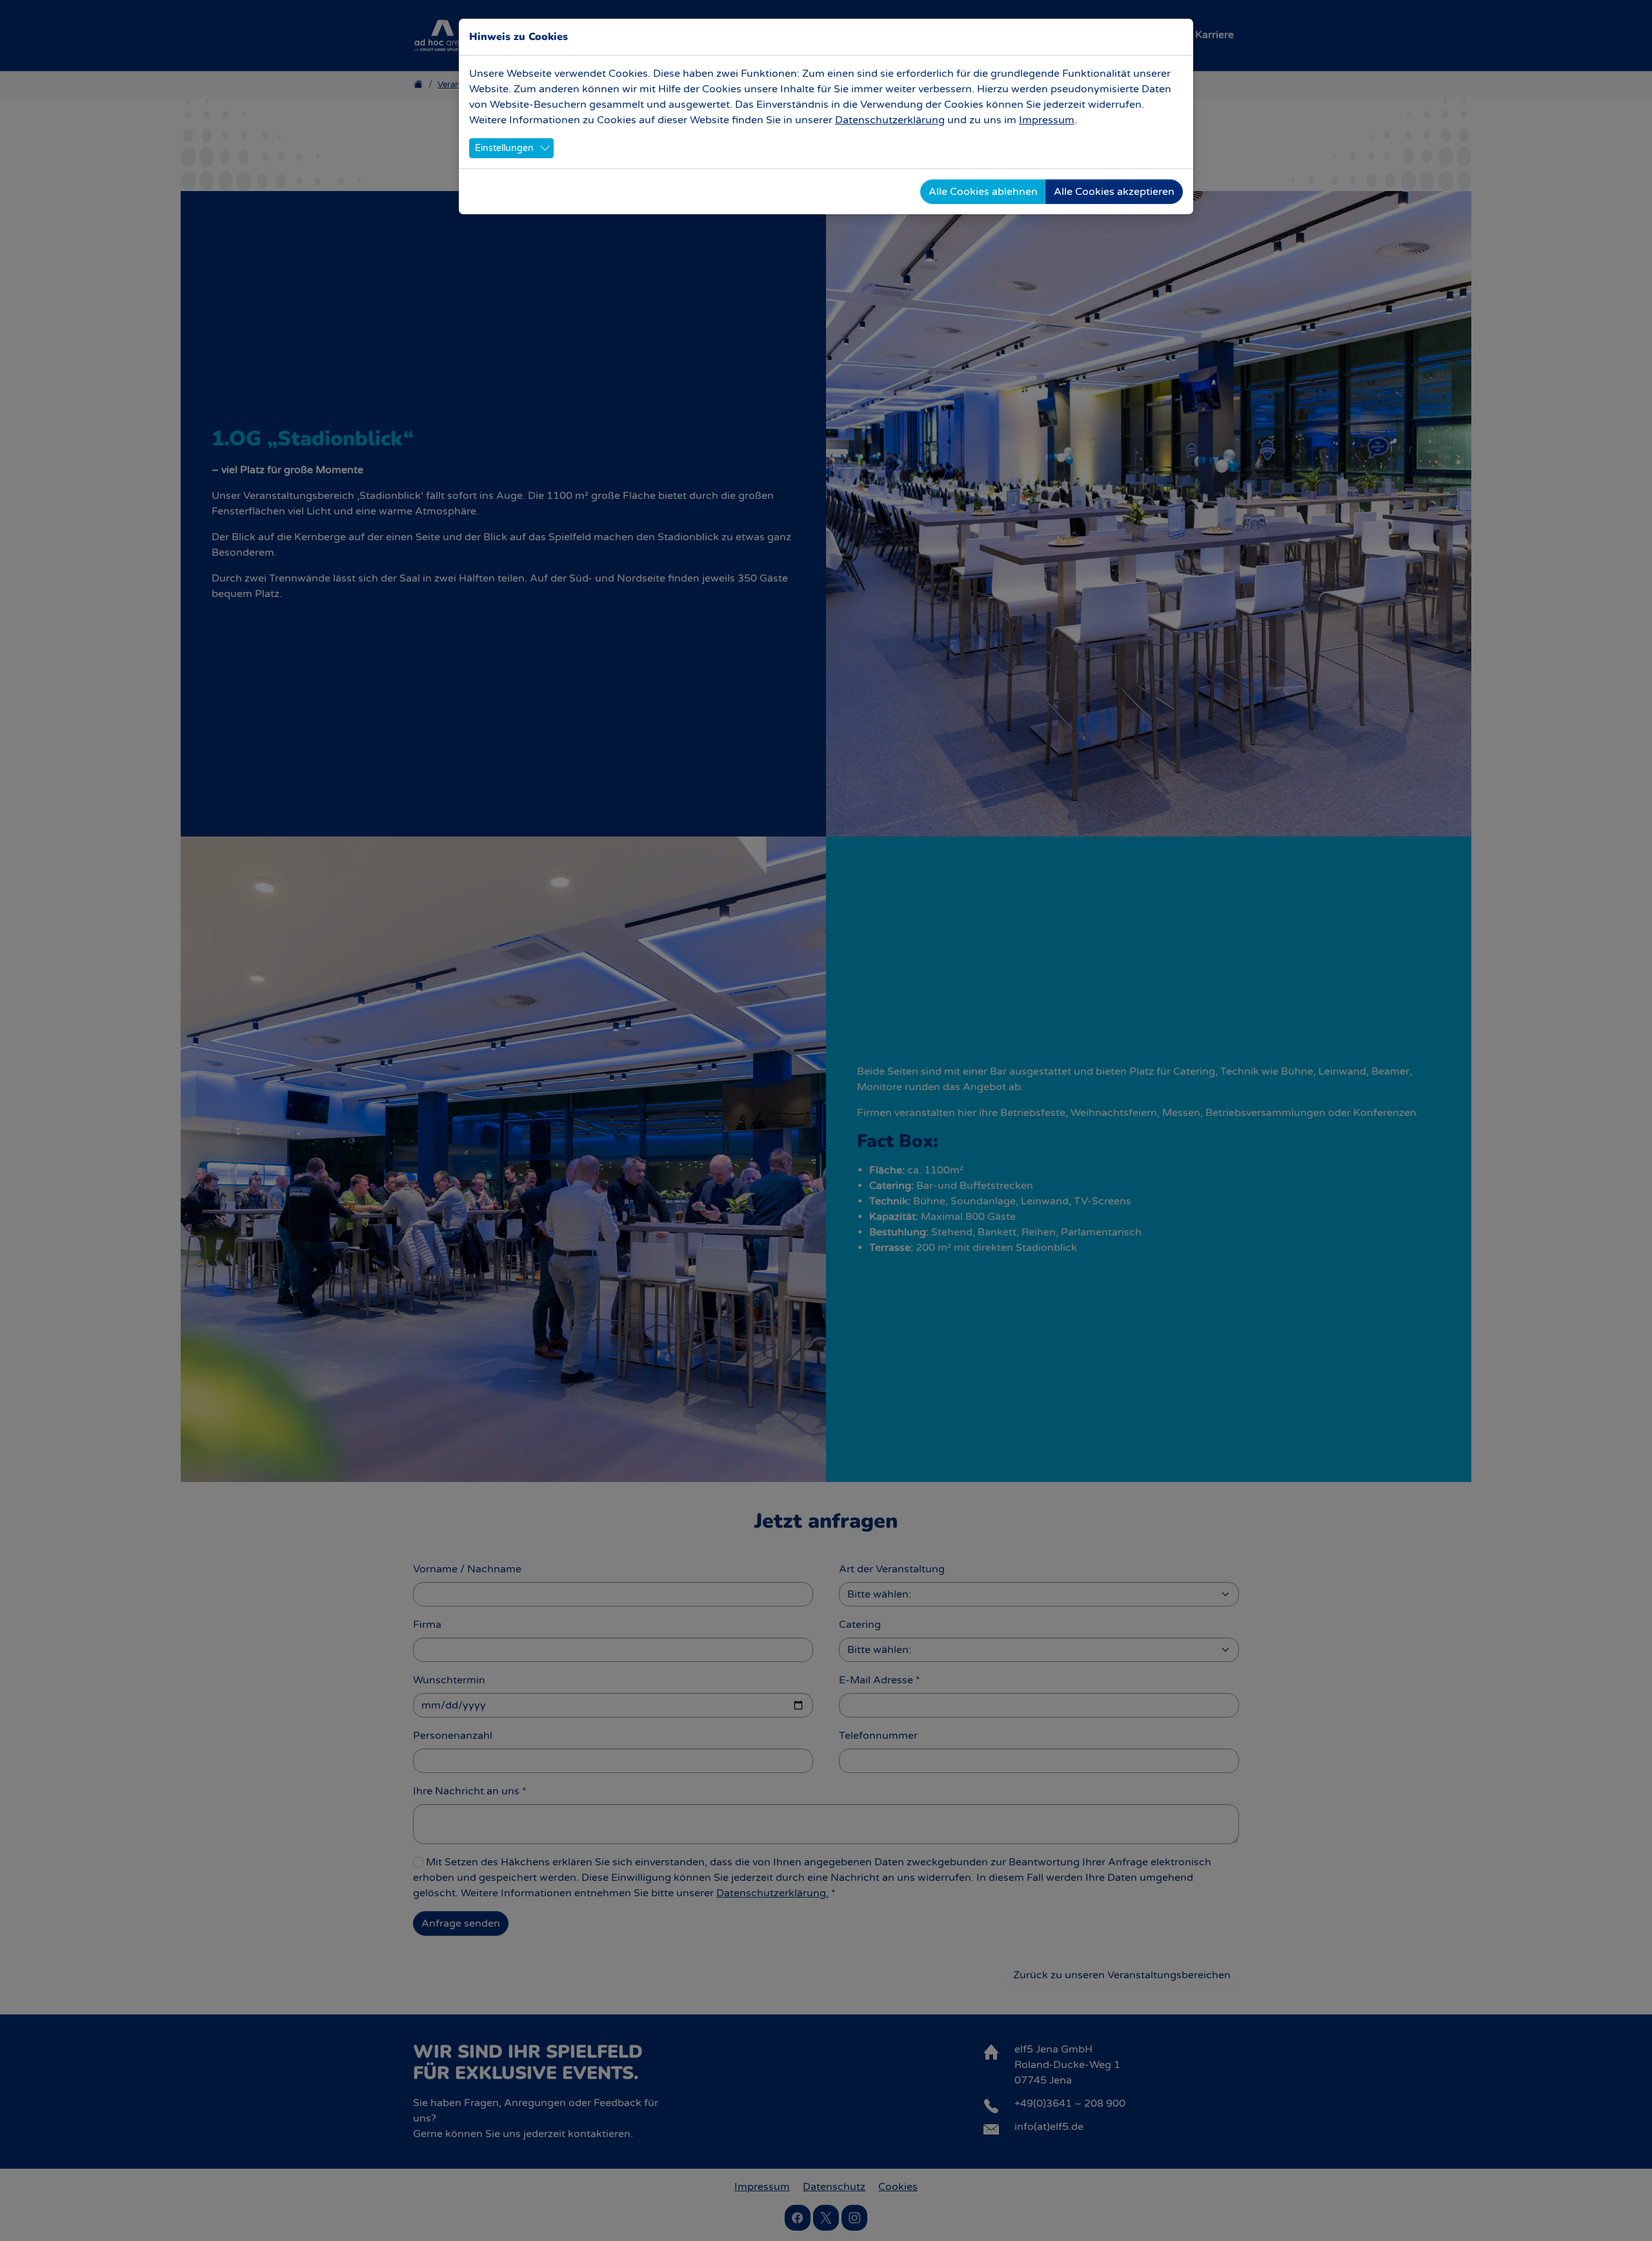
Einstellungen (504, 148)
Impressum (1047, 120)
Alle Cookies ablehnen (983, 192)
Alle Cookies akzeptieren (1114, 192)
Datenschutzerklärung (890, 120)
